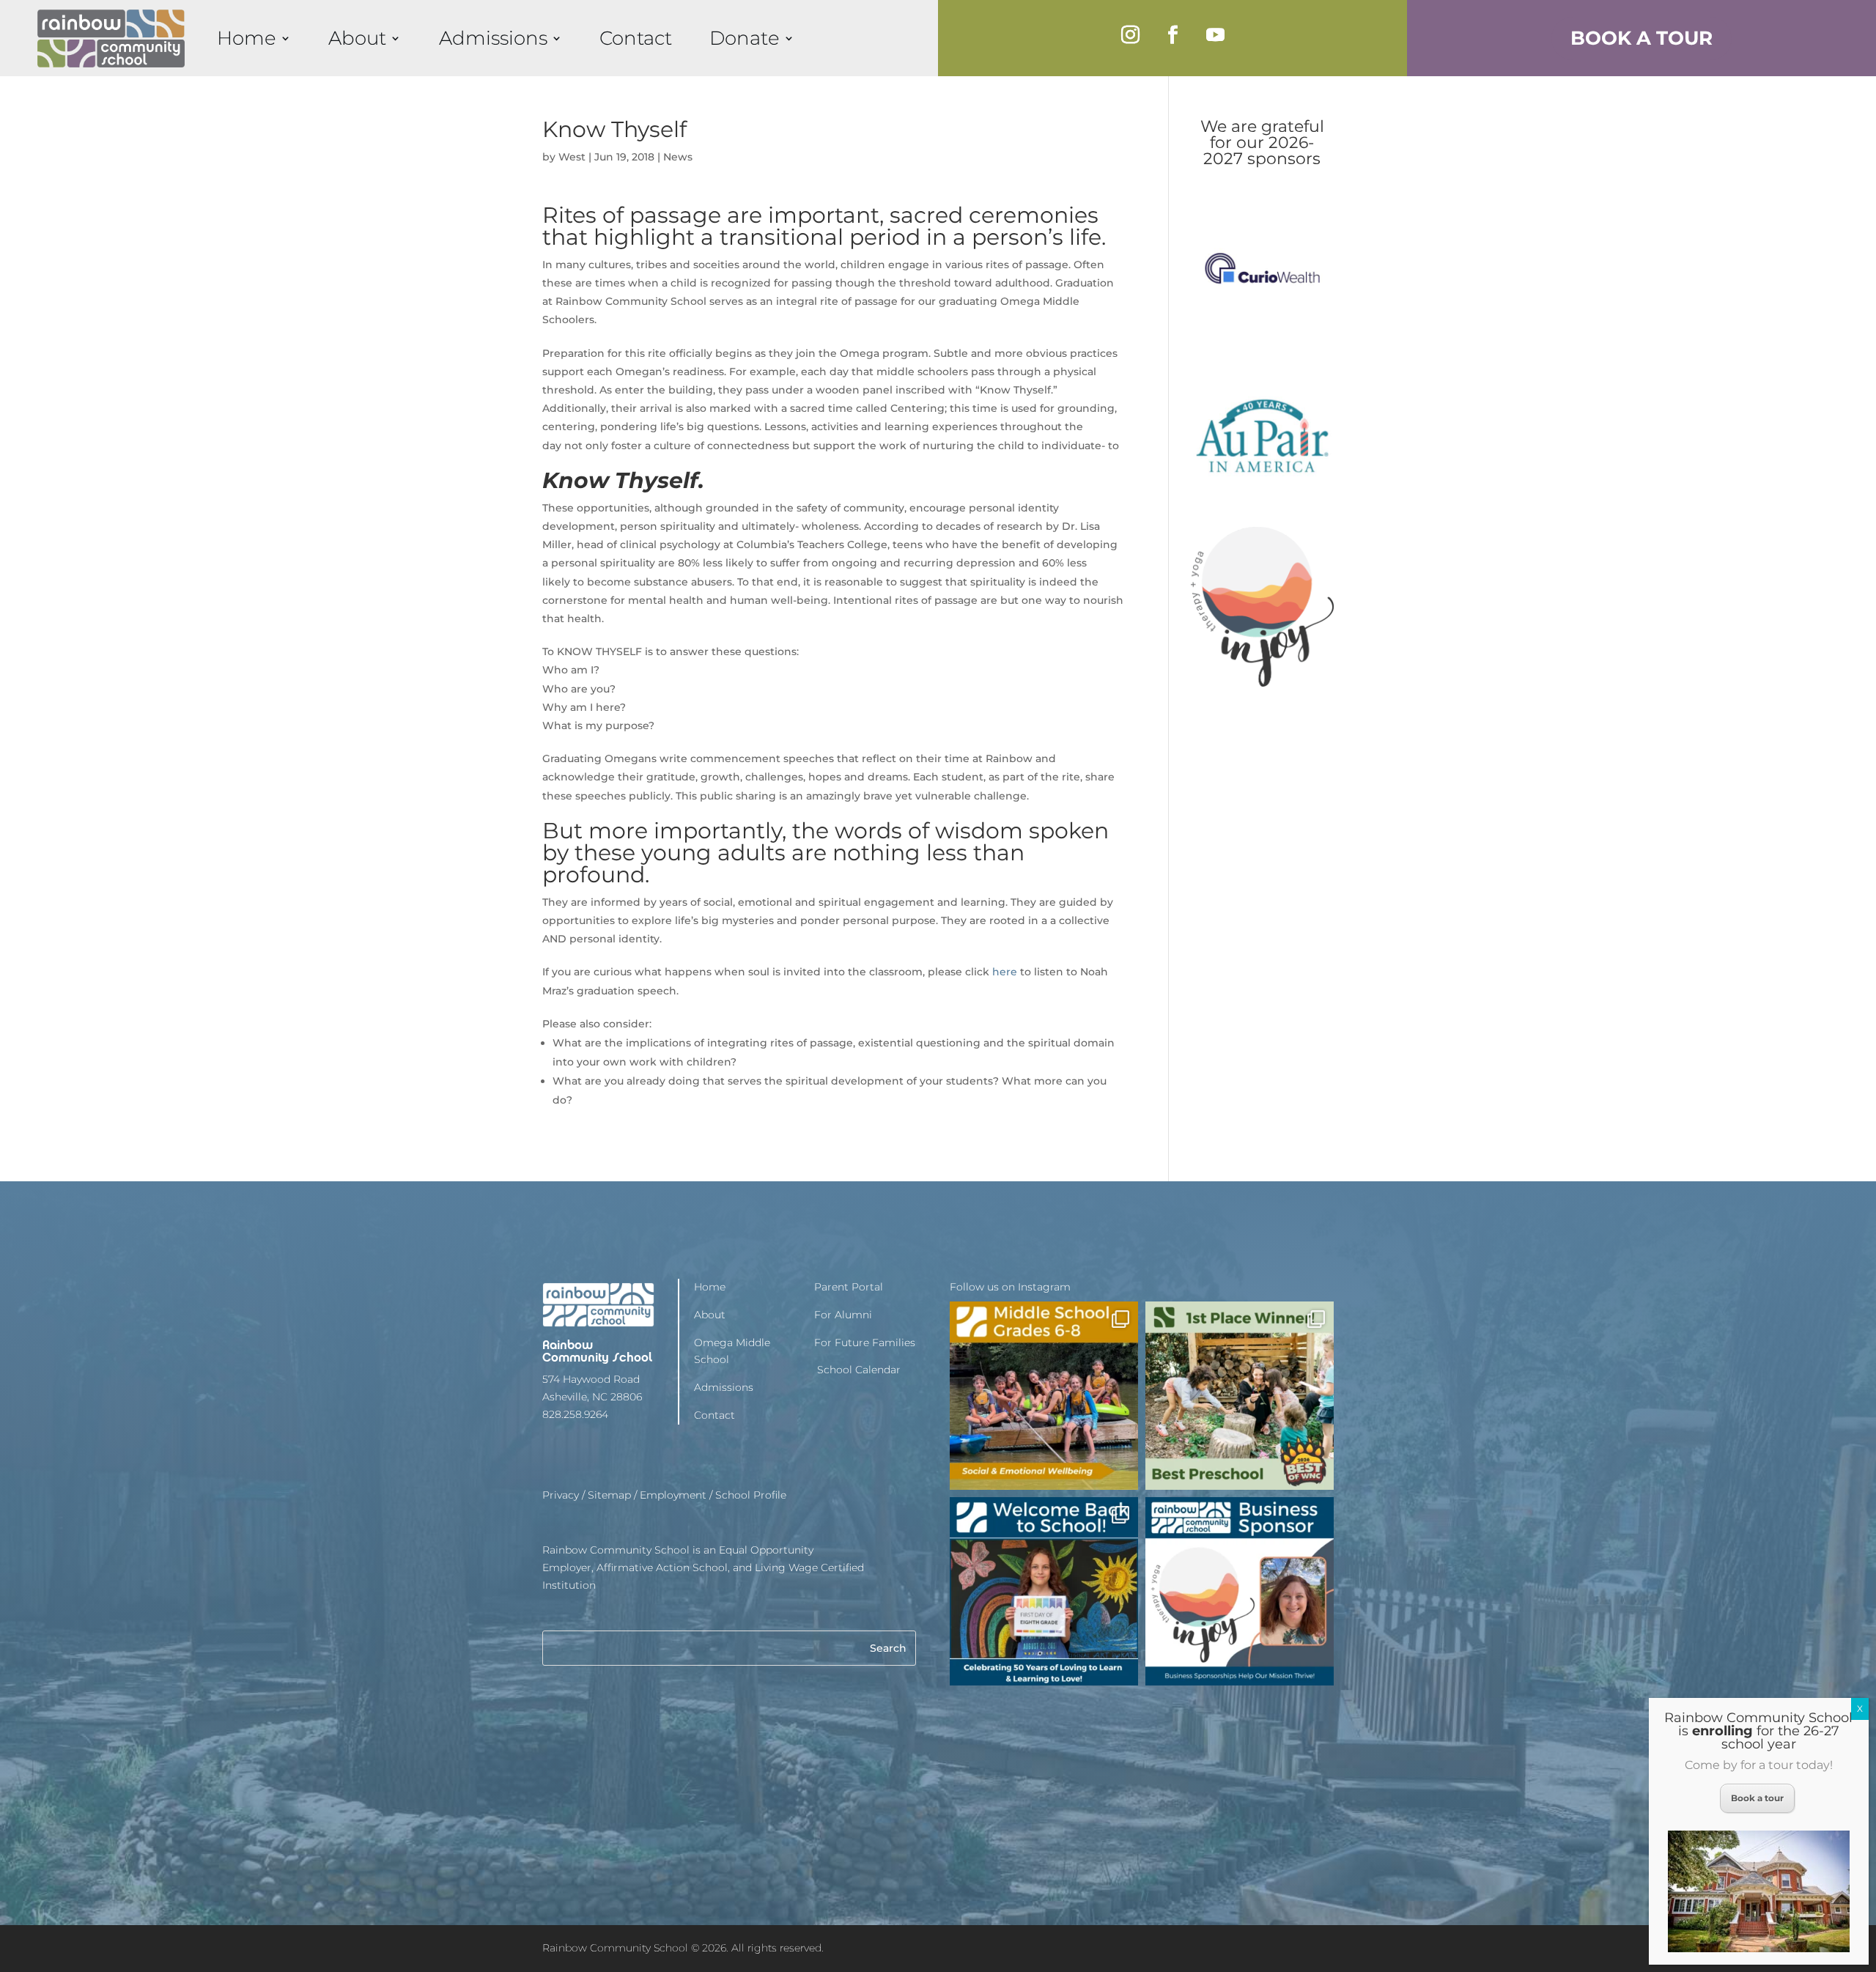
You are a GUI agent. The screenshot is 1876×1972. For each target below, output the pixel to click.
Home (247, 38)
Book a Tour (1641, 38)
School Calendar (857, 1370)
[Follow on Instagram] (1130, 35)
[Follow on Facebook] (1172, 35)
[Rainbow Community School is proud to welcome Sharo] (1240, 1591)
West (572, 157)
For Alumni (843, 1315)
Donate (745, 38)
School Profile (751, 1495)
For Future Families (865, 1343)
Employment (673, 1495)
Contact (636, 38)
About (357, 38)
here (1005, 972)
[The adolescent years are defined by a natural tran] (1044, 1396)
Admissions (493, 38)
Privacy (561, 1495)
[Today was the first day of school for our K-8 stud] (1044, 1591)
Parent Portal (849, 1287)
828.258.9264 (575, 1414)
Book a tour (1757, 1798)
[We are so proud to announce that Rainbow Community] (1240, 1396)
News (678, 157)
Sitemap (609, 1495)
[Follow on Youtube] (1215, 35)
